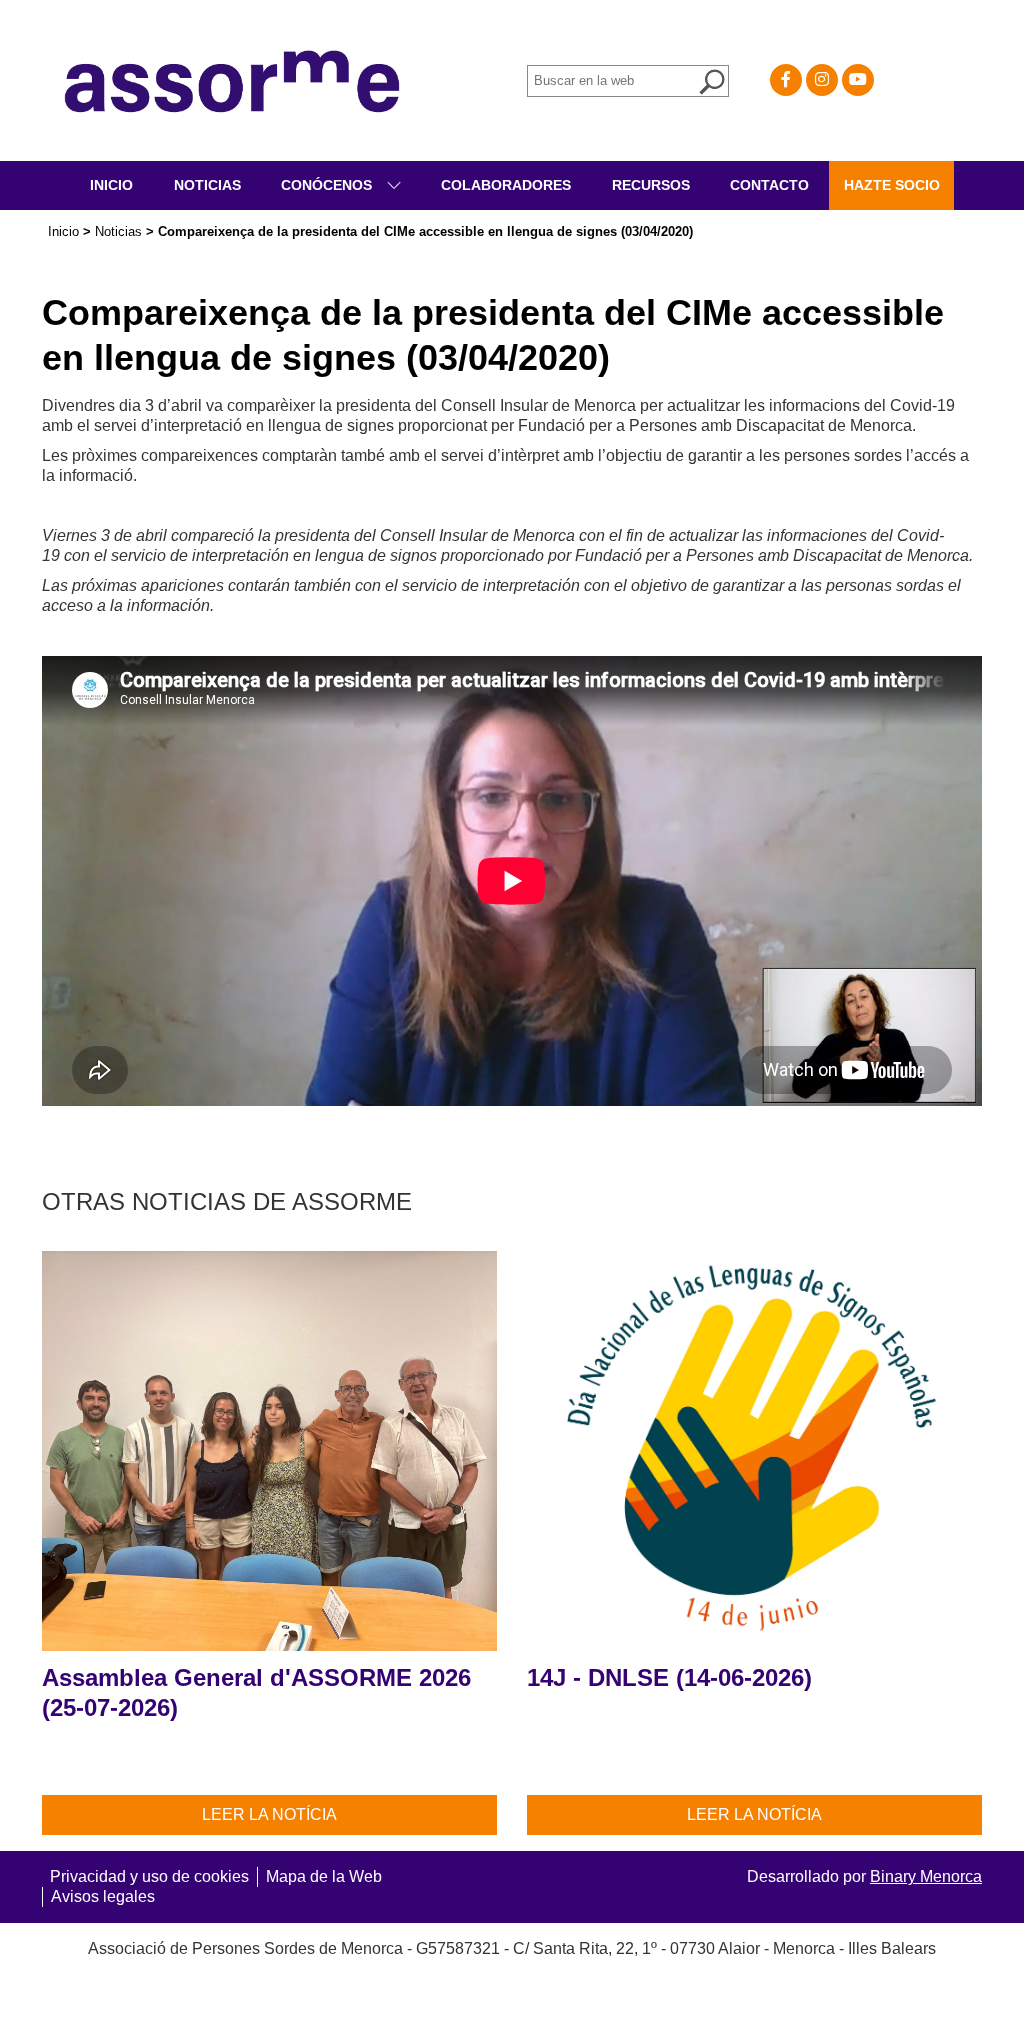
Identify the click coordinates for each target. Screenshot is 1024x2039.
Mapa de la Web (324, 1876)
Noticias (207, 185)
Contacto (769, 185)
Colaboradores (506, 185)
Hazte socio (892, 185)
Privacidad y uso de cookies (149, 1876)
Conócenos (328, 185)
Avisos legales (103, 1896)
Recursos (651, 185)
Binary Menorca (926, 1876)
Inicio (111, 185)
